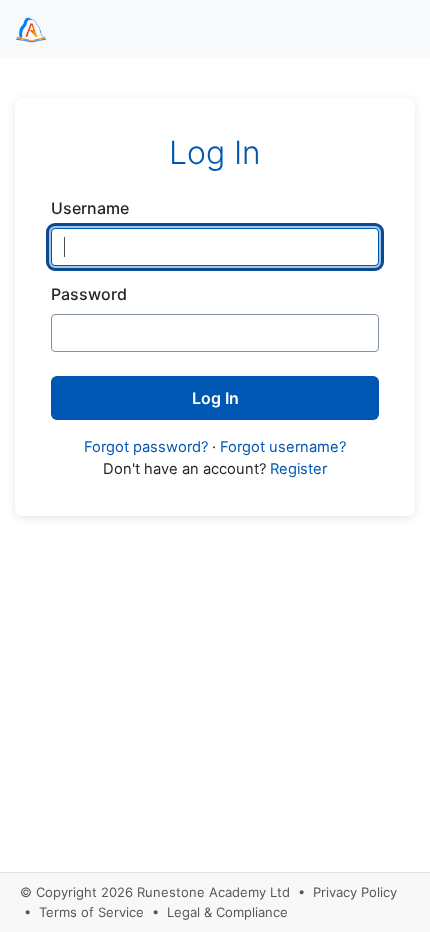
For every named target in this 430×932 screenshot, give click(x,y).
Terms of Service (91, 912)
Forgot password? (146, 447)
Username (90, 208)
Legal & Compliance (227, 912)
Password (89, 294)
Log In (215, 398)
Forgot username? (283, 447)
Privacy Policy (355, 892)
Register (298, 469)
